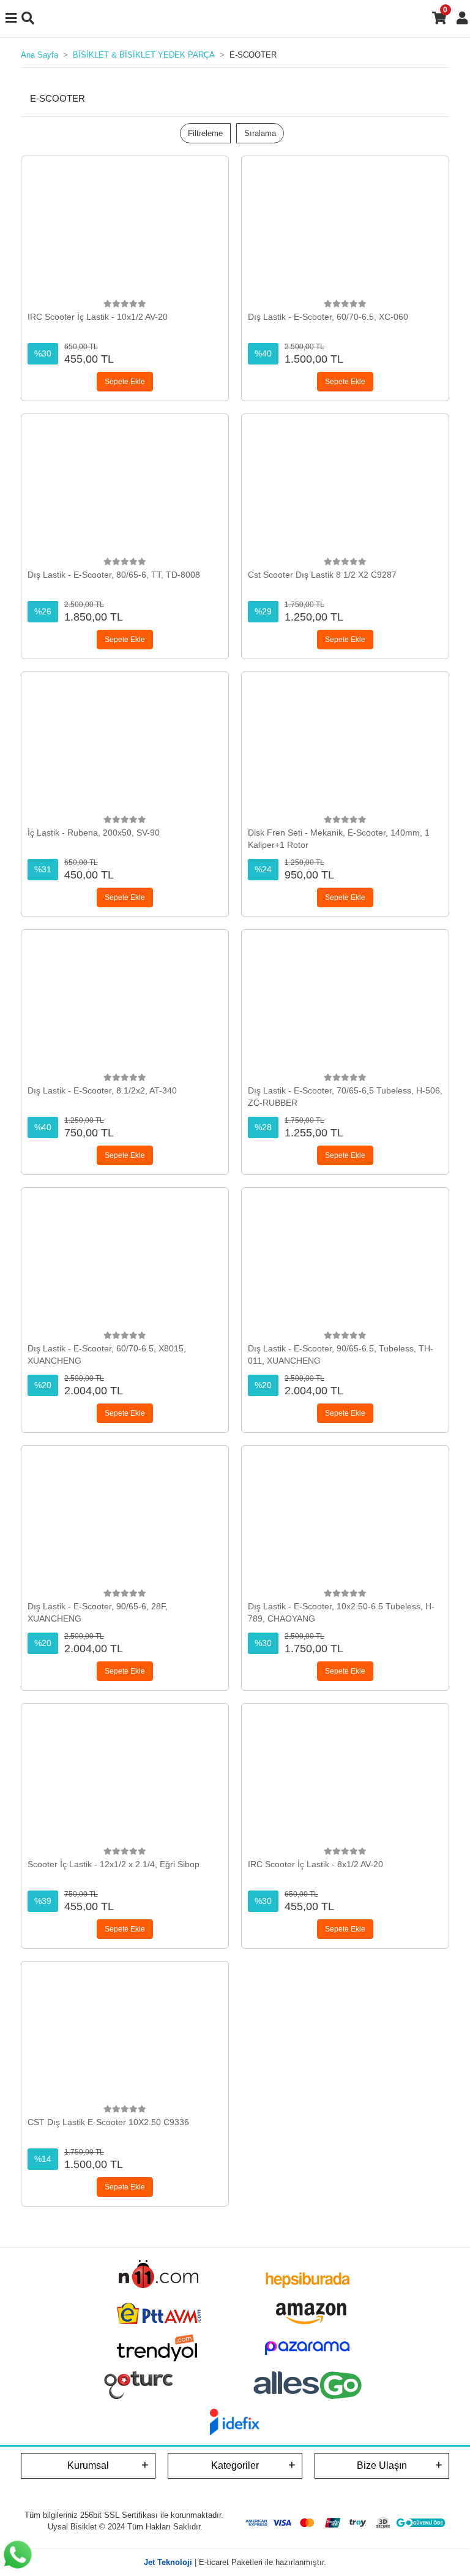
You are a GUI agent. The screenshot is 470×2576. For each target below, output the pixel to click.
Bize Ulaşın (382, 2465)
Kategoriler (235, 2465)
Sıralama (260, 133)
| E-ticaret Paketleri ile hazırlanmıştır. (235, 2562)
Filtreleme (205, 133)
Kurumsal (88, 2465)
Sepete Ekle (125, 382)
